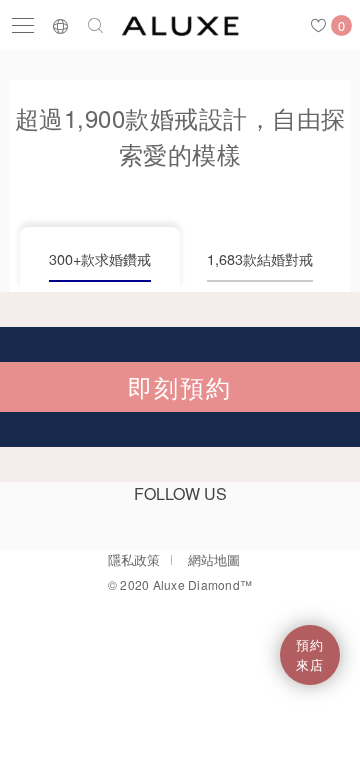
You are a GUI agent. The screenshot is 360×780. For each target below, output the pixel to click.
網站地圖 (214, 559)
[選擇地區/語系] (60, 25)
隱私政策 (134, 559)
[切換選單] (23, 25)
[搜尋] (95, 25)
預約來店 (310, 654)
